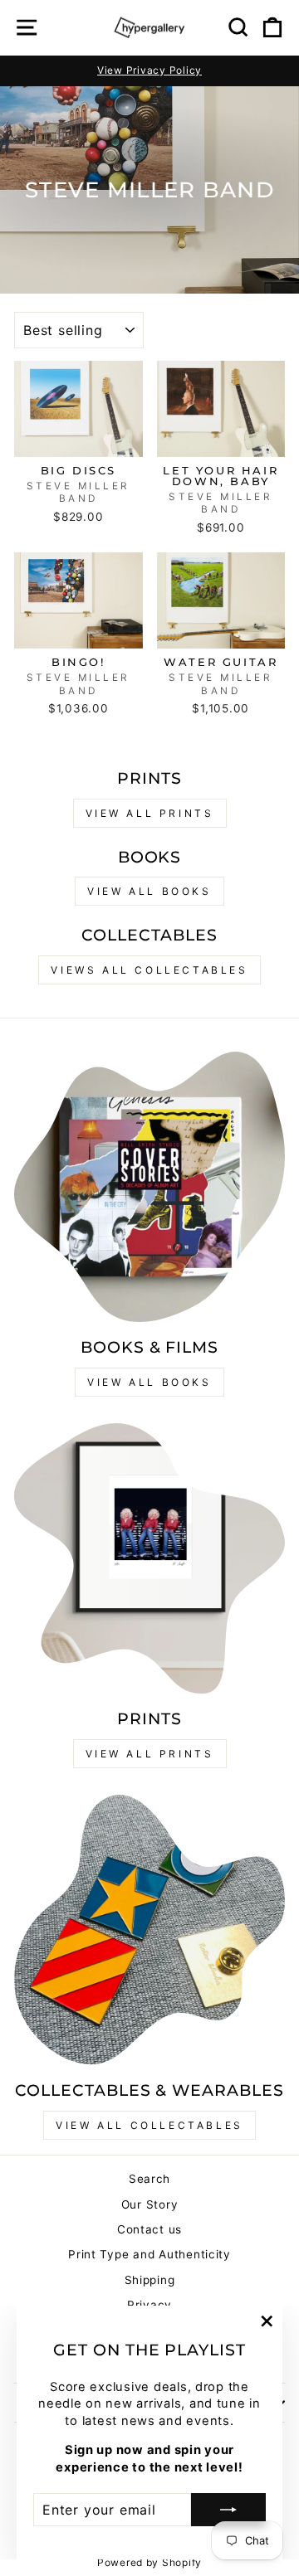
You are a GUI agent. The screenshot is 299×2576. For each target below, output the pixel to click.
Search (149, 2179)
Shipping (150, 2280)
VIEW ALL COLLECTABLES (149, 2125)
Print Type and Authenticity (149, 2254)
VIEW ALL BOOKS (149, 891)
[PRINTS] (149, 1558)
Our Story (150, 2204)
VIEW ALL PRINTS (150, 813)
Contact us (149, 2229)
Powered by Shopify (149, 2562)
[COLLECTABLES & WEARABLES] (149, 1930)
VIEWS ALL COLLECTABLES (149, 970)
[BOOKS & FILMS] (149, 1187)
